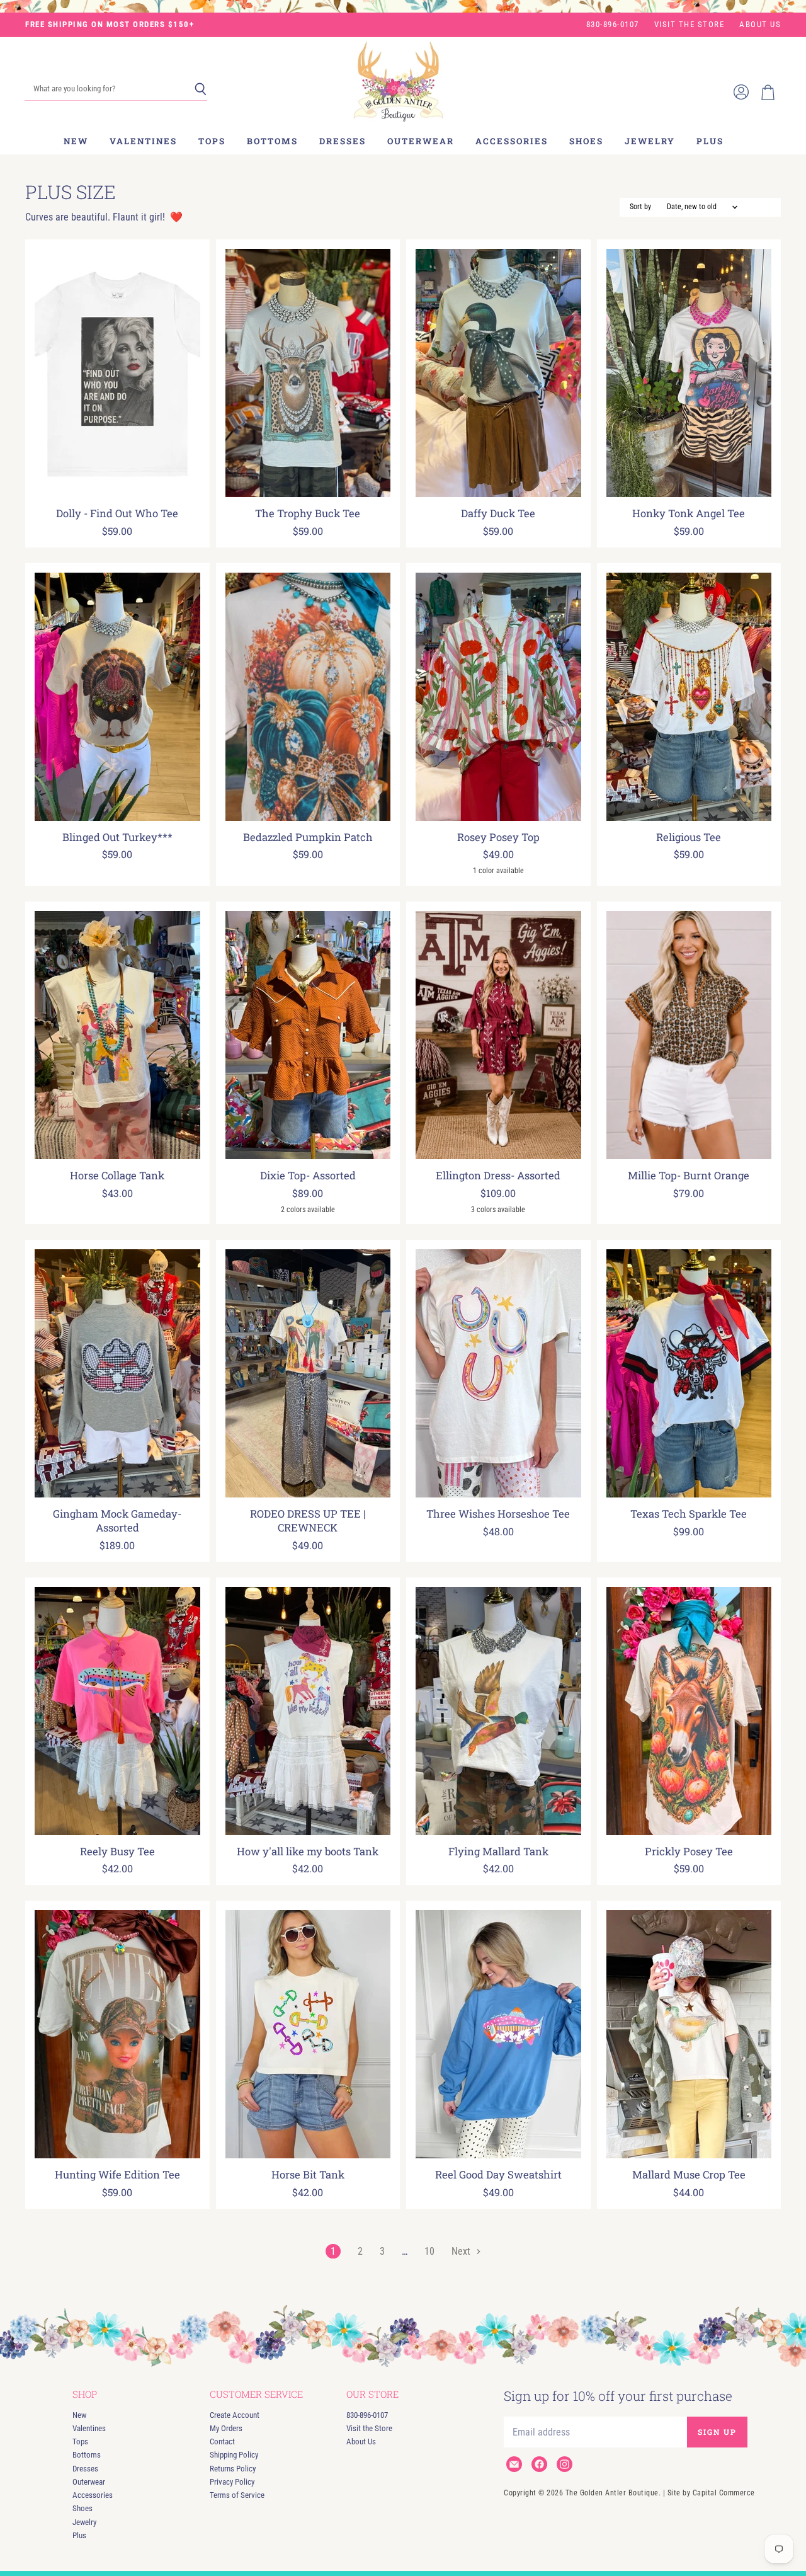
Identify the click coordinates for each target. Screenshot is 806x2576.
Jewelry (650, 141)
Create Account (235, 2415)
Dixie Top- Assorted (308, 1176)
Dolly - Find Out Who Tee (117, 513)
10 (429, 2251)
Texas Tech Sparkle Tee (689, 1514)
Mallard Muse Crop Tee (689, 2175)
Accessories (512, 141)
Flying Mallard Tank (498, 1852)
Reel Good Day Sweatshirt (498, 2175)
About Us (760, 25)
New (76, 141)
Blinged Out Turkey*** (117, 837)
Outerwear (421, 141)
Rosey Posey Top (498, 837)
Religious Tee (689, 837)
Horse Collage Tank (117, 1176)
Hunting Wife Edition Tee (117, 2175)
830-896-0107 (613, 25)
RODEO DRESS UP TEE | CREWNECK (308, 1521)
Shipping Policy (234, 2455)
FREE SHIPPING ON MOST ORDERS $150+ (110, 25)
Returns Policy (233, 2469)
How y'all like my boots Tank (308, 1852)
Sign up (717, 2432)
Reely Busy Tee (117, 1852)
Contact (222, 2441)
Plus (710, 141)
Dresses (343, 141)
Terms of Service (237, 2495)
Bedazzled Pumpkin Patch (308, 837)
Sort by (640, 207)
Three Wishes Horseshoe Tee (498, 1514)
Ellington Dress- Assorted (498, 1176)
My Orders (226, 2428)
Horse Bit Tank (308, 2175)
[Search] (201, 89)
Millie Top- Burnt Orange (689, 1176)
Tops (212, 141)
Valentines (143, 141)
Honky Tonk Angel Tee (689, 513)
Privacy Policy (232, 2482)
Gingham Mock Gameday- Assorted (117, 1521)
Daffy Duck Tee (498, 513)
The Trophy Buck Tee (308, 513)
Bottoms (272, 141)
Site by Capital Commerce (711, 2493)
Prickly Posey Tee (689, 1852)
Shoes (586, 141)
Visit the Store (690, 25)
